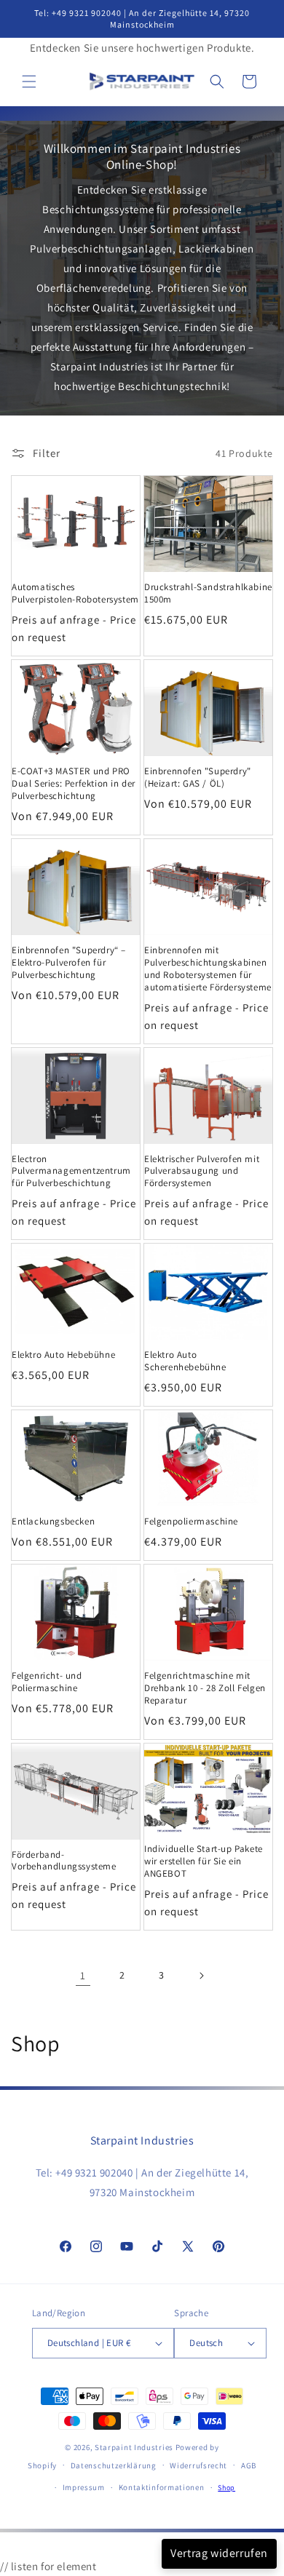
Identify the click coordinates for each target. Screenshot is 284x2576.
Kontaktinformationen (162, 2487)
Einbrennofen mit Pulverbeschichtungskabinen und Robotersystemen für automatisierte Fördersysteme (208, 969)
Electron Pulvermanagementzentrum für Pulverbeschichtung (71, 1172)
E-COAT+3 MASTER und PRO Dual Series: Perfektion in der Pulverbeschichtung (74, 784)
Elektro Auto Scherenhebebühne (185, 1361)
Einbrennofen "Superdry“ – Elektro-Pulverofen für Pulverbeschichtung (69, 963)
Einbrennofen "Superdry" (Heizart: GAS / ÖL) (198, 778)
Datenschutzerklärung (114, 2465)
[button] (29, 82)
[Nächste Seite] (201, 1976)
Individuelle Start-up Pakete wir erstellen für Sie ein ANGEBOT (204, 1861)
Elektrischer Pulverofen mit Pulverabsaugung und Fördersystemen (202, 1172)
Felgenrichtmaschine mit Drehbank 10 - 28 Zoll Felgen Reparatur (205, 1688)
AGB (249, 2465)
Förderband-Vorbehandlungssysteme (64, 1861)
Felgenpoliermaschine (191, 1522)
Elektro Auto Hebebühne (63, 1355)
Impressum (84, 2487)
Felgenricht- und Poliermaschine (47, 1682)
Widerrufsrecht (198, 2465)
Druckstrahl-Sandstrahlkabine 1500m (208, 593)
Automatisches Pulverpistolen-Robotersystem (75, 593)
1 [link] (83, 1975)
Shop (226, 2488)
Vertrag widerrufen (219, 2553)
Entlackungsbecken (53, 1522)
